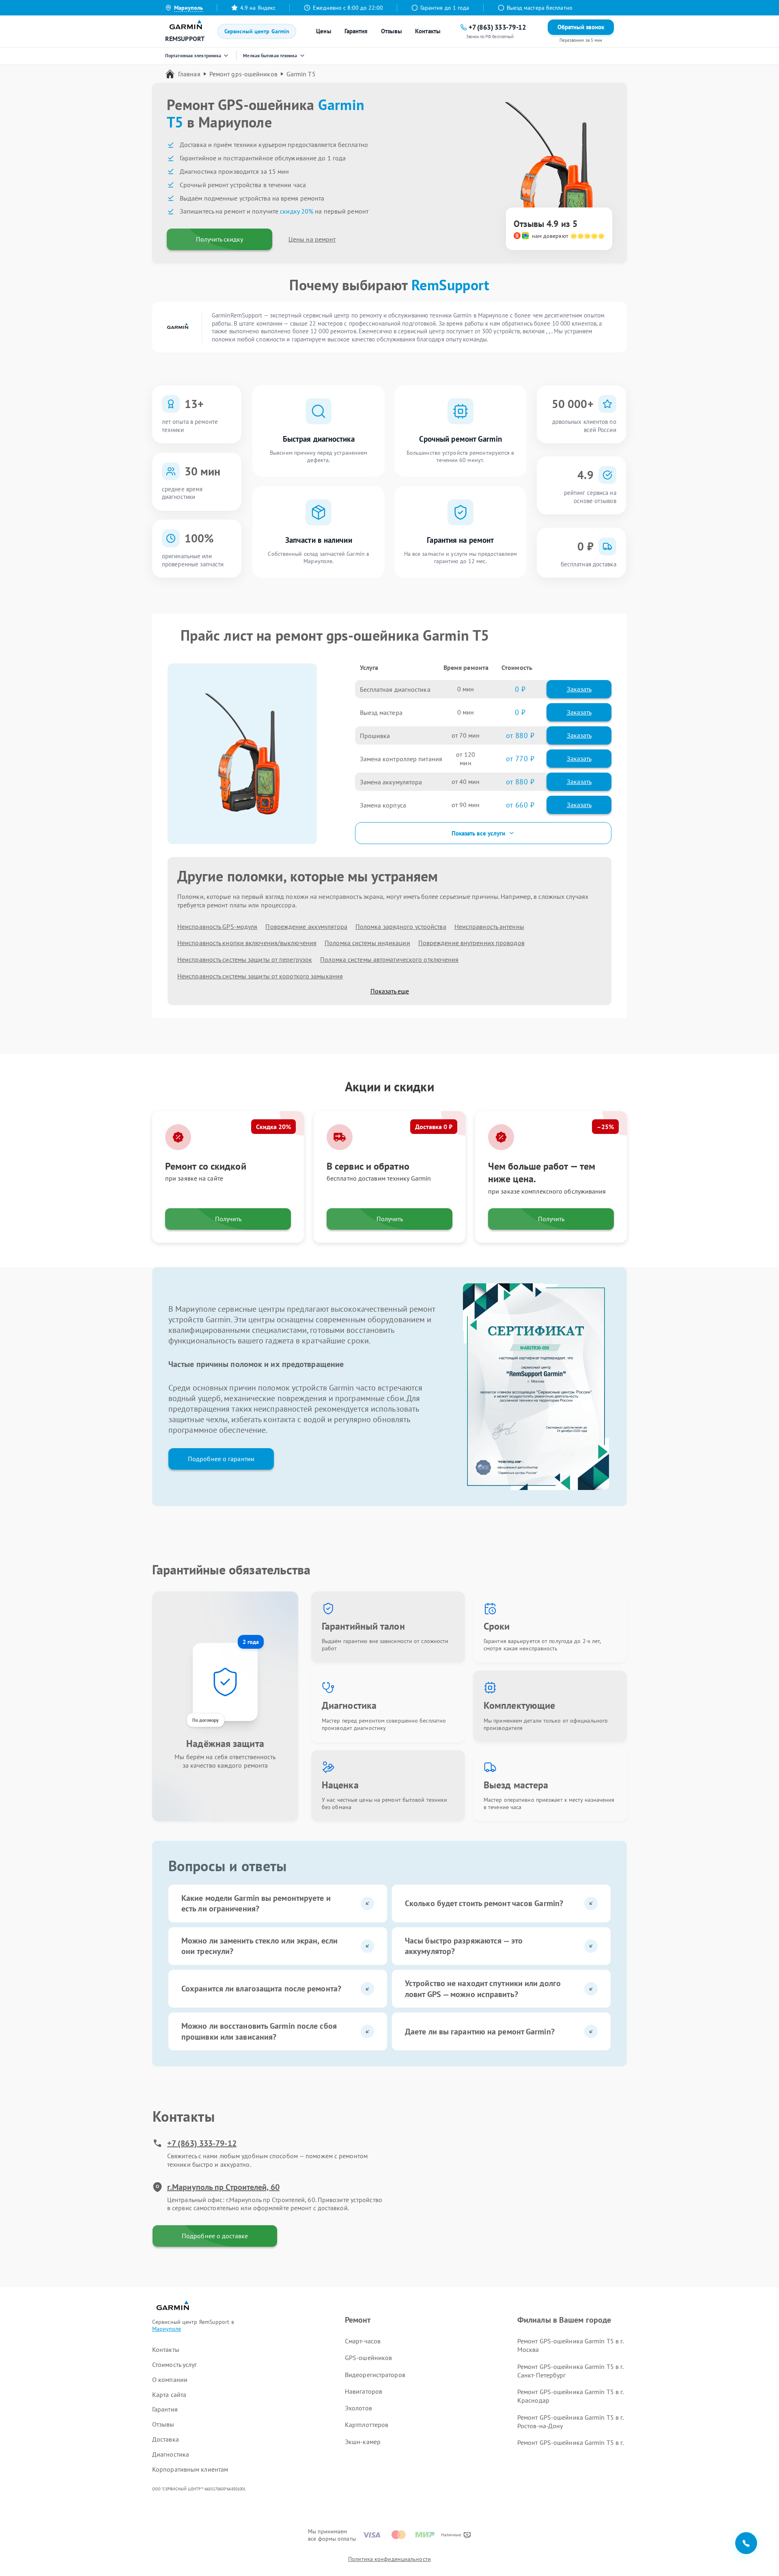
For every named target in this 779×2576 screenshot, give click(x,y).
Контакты (428, 31)
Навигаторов (364, 2391)
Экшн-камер (363, 2442)
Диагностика (171, 2454)
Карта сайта (169, 2395)
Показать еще (390, 991)
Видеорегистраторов (375, 2375)
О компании (170, 2380)
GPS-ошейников (368, 2358)
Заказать (579, 689)
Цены (324, 31)
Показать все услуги (478, 833)
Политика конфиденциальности (389, 2559)
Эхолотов (358, 2408)
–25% (605, 1127)
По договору (206, 1720)
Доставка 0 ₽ (434, 1127)
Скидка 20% (273, 1127)
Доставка (166, 2439)
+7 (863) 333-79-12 (202, 2143)
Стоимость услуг (175, 2364)
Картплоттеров (367, 2425)
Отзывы (392, 31)
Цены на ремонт (312, 239)
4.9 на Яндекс (258, 8)
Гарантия (356, 31)
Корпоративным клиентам (190, 2469)
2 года (251, 1642)
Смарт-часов (363, 2341)
